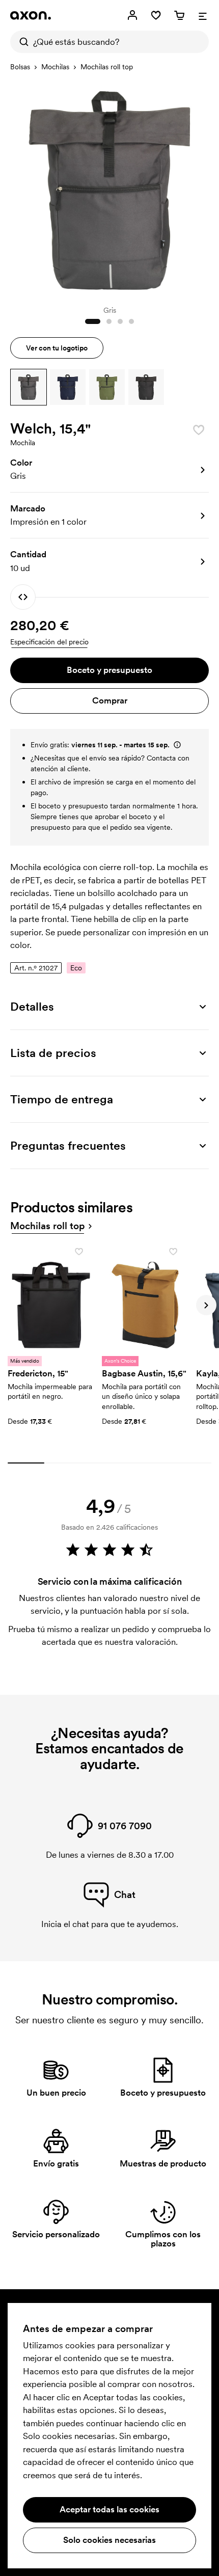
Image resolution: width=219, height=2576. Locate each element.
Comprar (110, 700)
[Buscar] (21, 42)
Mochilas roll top (107, 67)
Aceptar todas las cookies (109, 2509)
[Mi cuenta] (132, 15)
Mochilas (55, 67)
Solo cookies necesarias (109, 2540)
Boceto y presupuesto (109, 670)
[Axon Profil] (31, 15)
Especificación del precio (49, 642)
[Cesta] (179, 15)
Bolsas (20, 67)
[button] (29, 387)
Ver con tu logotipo (57, 348)
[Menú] (203, 15)
